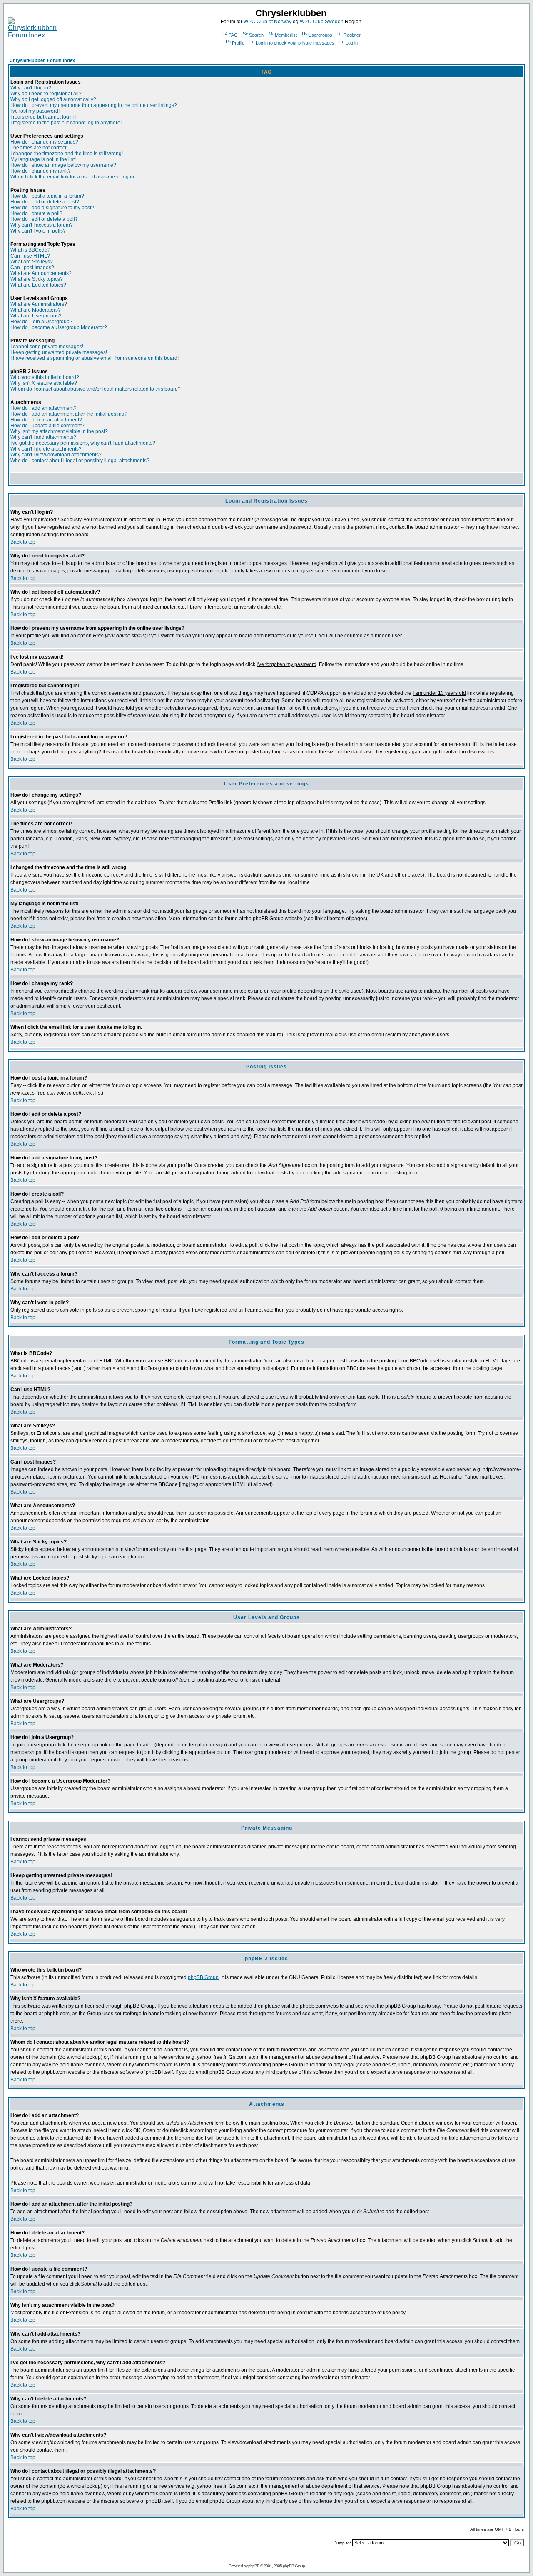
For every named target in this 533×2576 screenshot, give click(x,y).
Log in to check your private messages (295, 43)
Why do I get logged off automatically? (53, 99)
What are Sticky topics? (37, 279)
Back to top (23, 542)
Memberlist (286, 35)
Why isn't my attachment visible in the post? (59, 431)
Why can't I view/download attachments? (56, 455)
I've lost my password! (35, 111)
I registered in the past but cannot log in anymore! (66, 123)
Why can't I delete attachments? (46, 449)
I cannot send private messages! (47, 347)
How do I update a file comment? (47, 426)
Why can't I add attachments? (43, 437)
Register (352, 35)
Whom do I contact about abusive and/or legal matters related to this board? (96, 389)
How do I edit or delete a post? (45, 202)
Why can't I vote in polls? (38, 231)
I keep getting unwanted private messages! (59, 352)
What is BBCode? (30, 250)
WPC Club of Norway (268, 22)
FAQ (233, 35)
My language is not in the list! (43, 159)
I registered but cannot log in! (43, 117)
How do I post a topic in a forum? (47, 196)
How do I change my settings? (44, 142)
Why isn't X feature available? (44, 383)
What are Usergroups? (36, 316)
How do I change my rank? (41, 171)
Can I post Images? (32, 268)
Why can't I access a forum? (42, 225)
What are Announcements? (41, 273)
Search (256, 35)
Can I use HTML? (30, 256)
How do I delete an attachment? (46, 420)
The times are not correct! (39, 148)
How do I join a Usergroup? (41, 322)
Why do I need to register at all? (46, 94)
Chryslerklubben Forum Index (42, 60)
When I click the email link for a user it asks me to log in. (73, 177)
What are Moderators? (36, 310)
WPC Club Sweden (322, 22)
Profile (238, 43)
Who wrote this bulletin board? (45, 377)
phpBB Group (203, 1977)
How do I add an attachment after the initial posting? (69, 414)
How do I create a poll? (36, 213)
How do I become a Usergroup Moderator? (59, 327)
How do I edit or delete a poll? (44, 219)
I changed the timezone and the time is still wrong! (67, 154)
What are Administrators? (39, 304)
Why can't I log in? (31, 88)
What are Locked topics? (38, 285)
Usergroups (320, 35)
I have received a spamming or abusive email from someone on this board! (95, 358)
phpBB (254, 2566)
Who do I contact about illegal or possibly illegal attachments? (80, 461)
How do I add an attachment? (44, 408)
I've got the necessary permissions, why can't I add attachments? (83, 443)
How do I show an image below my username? (63, 165)
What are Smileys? (32, 262)
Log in (352, 43)
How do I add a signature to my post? (52, 208)
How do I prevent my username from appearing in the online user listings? (94, 105)
